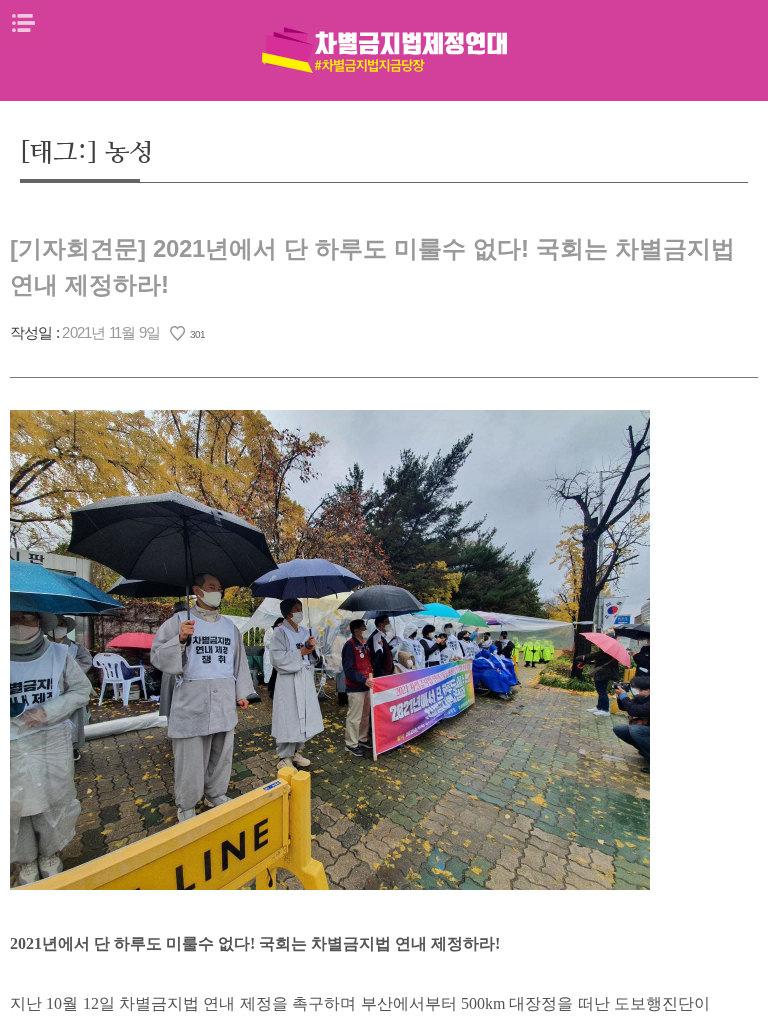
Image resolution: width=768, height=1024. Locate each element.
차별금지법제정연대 (384, 50)
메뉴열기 (23, 23)
